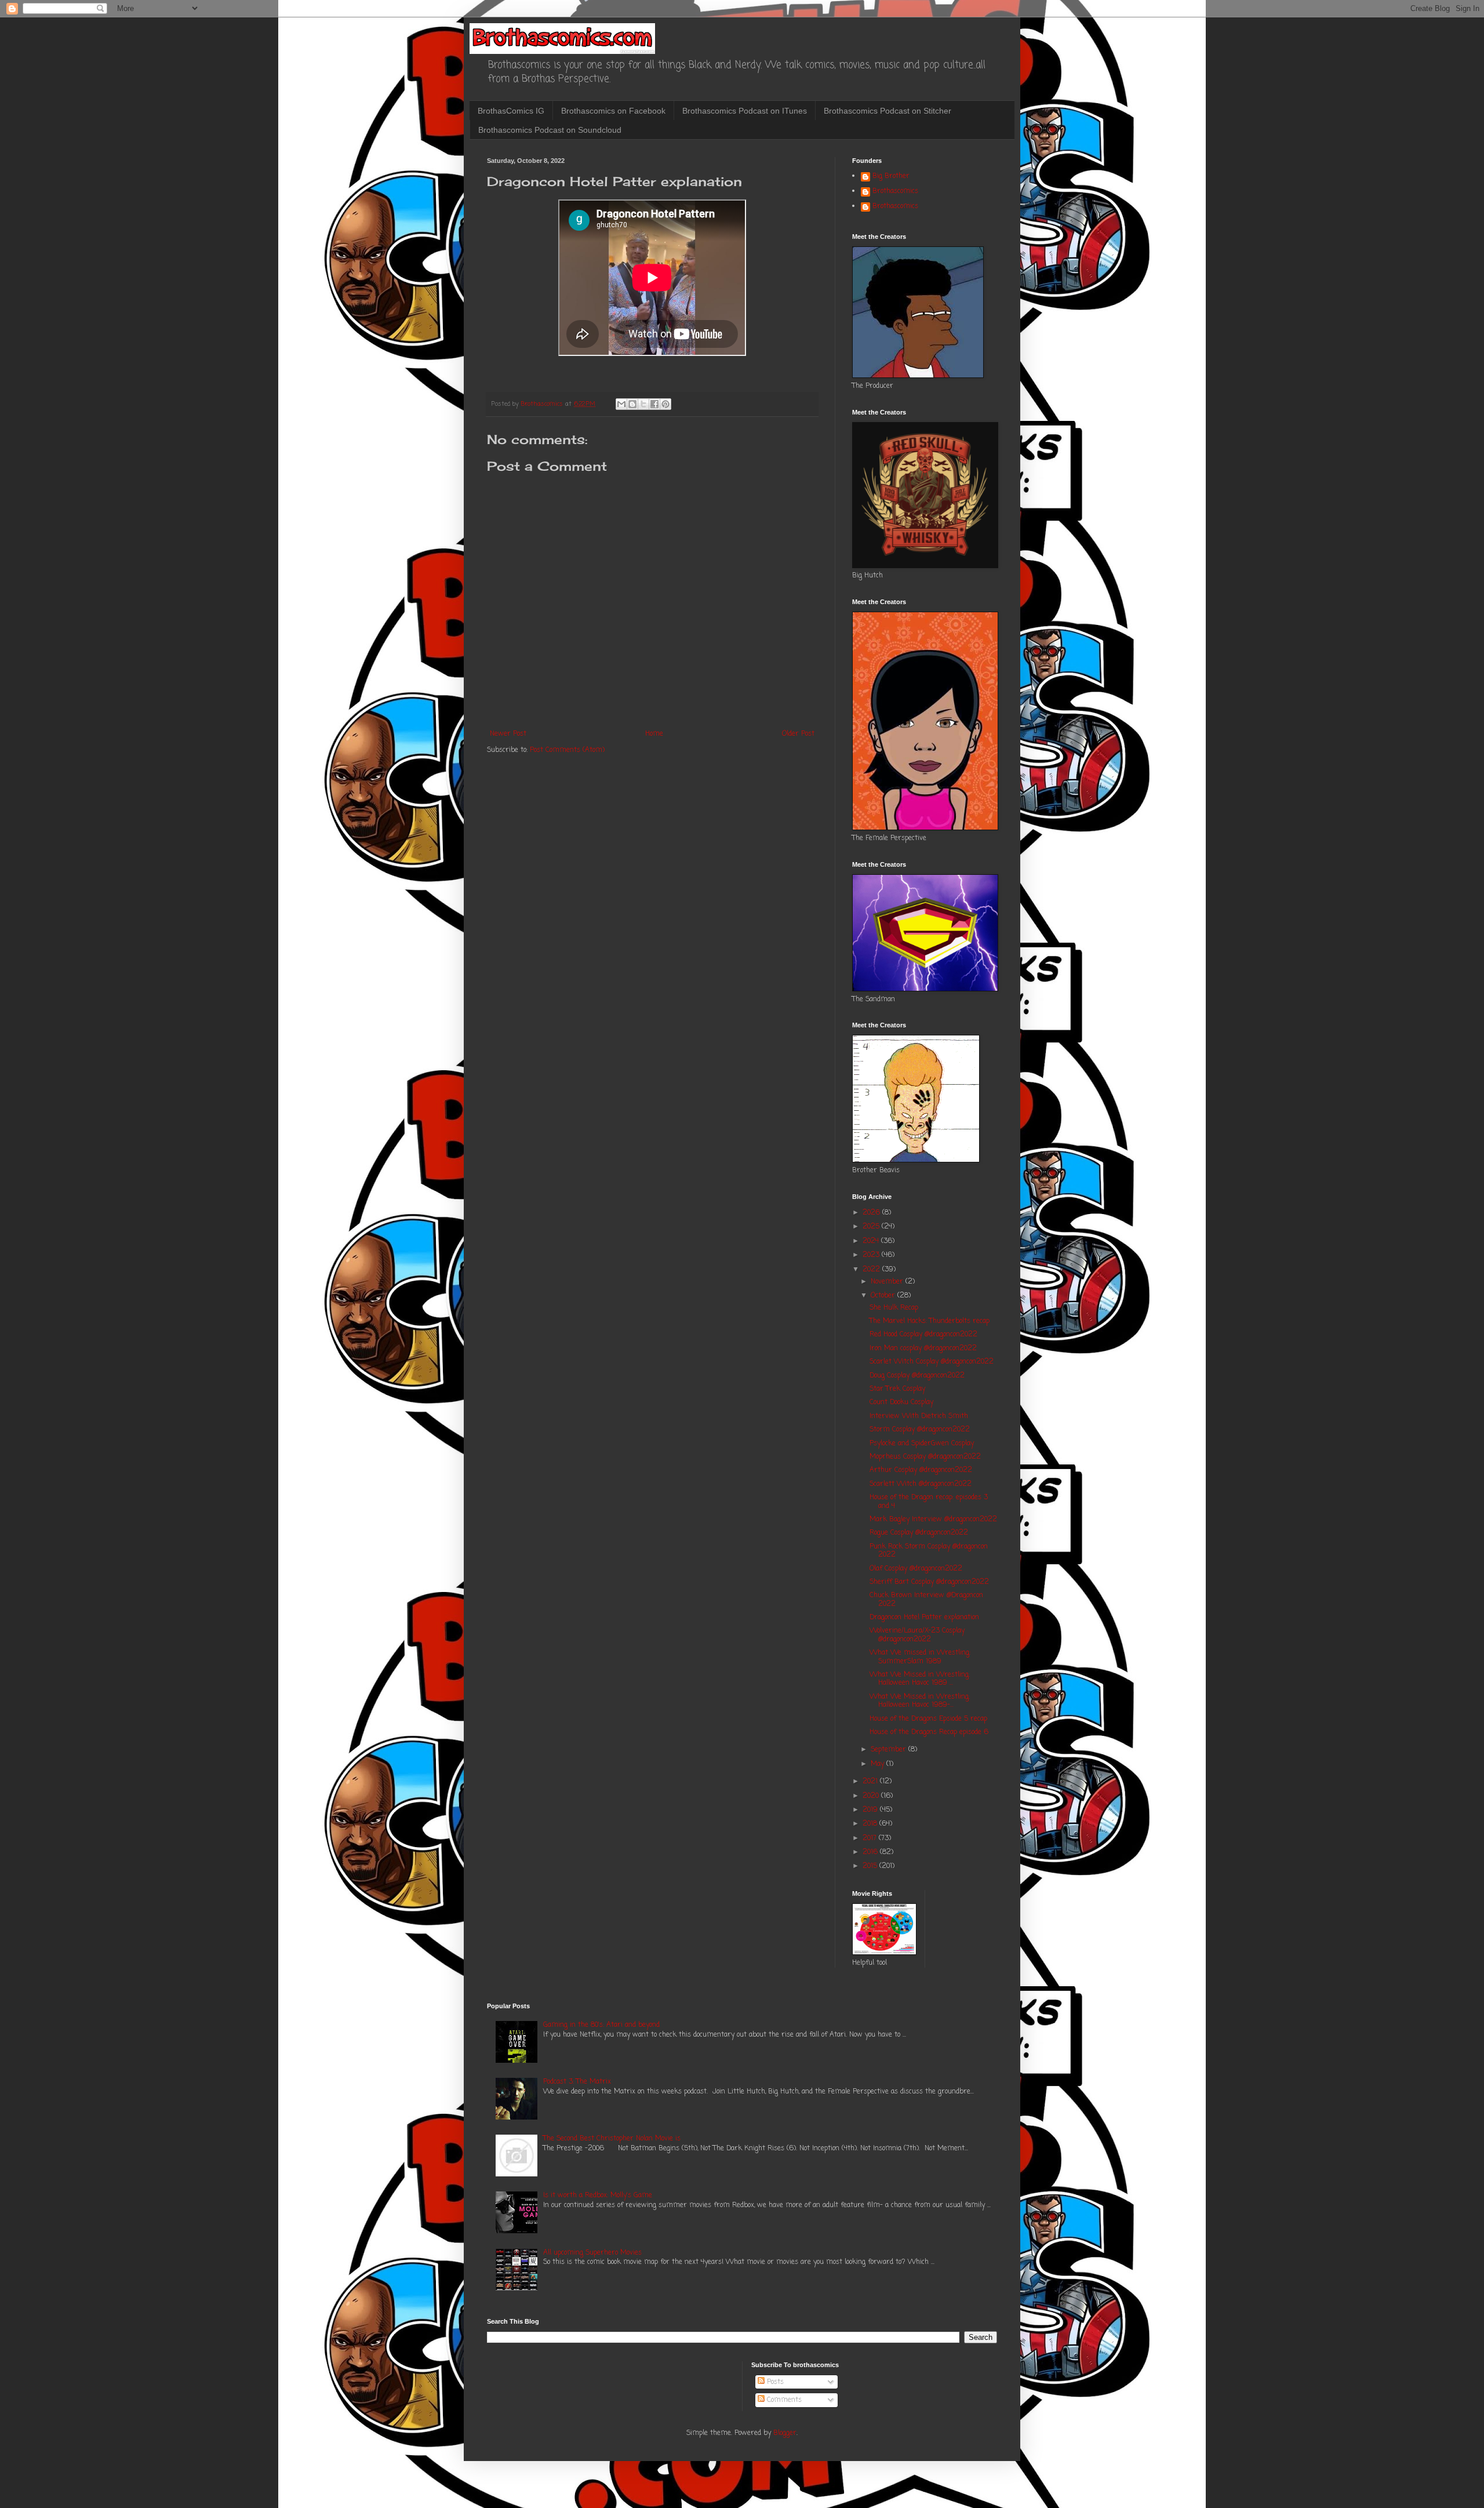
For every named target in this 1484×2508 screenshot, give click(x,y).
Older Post (798, 734)
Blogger (785, 2433)
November (888, 1282)
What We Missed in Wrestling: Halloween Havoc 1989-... (920, 1701)
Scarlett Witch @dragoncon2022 (921, 1484)
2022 (872, 1270)
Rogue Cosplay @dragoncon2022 (919, 1533)
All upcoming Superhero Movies (592, 2253)
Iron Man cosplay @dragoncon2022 (923, 1348)
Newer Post (508, 734)
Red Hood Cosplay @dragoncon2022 (923, 1335)
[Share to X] (643, 404)
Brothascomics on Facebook (613, 111)
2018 (871, 1824)
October (884, 1296)
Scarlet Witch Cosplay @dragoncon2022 (932, 1362)
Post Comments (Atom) (567, 750)
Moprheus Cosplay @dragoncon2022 (925, 1457)
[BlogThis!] (632, 404)
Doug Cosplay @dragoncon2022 (917, 1376)
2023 (872, 1255)
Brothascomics (895, 192)
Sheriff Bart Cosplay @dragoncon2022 (929, 1582)
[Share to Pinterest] (665, 404)
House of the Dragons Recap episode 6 (929, 1732)
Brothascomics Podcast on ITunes (745, 111)
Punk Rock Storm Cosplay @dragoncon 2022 (929, 1551)
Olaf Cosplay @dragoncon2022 (916, 1569)
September (890, 1750)
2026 (872, 1213)
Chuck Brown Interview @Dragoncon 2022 (926, 1600)
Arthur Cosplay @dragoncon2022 (921, 1470)
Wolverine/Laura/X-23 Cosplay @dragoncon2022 (917, 1635)
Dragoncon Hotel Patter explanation (924, 1618)
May (879, 1764)
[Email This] (621, 404)
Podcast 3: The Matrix (577, 2082)
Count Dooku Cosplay (901, 1402)
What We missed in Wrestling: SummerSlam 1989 (920, 1657)
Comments (783, 2400)
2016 (871, 1852)
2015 (871, 1866)
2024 (872, 1241)
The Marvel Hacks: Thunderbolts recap (930, 1321)
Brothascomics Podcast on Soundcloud (550, 130)
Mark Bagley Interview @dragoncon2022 (933, 1520)
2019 (871, 1810)
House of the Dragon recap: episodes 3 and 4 (929, 1502)
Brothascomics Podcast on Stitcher (888, 111)
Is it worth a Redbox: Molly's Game (598, 2196)
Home (654, 734)
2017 (871, 1838)
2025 (872, 1227)
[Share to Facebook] (654, 404)
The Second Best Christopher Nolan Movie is (612, 2139)
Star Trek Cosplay (897, 1389)
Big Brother (891, 177)
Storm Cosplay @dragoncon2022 (920, 1430)
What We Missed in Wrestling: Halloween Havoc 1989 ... (920, 1679)
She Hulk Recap (894, 1308)
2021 (871, 1782)
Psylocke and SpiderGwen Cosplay (922, 1444)
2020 (872, 1796)
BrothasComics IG (511, 111)
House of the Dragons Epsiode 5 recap (928, 1719)
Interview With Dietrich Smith (919, 1416)
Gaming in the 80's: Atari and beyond (601, 2025)
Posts (774, 2382)
